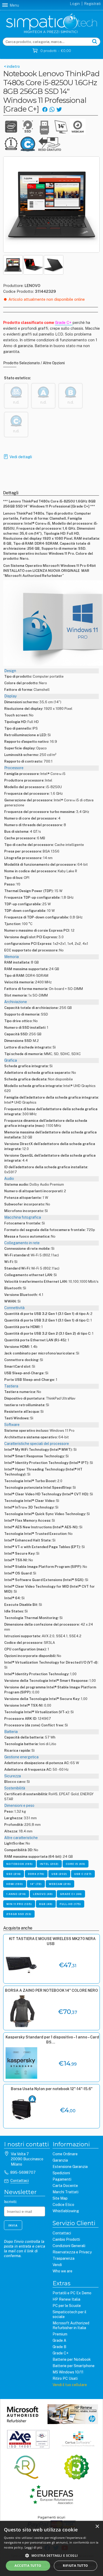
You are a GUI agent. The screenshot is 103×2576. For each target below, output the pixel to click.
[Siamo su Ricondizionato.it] (76, 2468)
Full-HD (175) (70, 1904)
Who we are (62, 2271)
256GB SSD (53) (19, 1914)
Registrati (92, 4)
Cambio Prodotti (66, 2239)
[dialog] (51, 2548)
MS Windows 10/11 (68, 2372)
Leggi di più (33, 2547)
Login (75, 4)
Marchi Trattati (65, 2192)
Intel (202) (49, 1864)
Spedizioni (61, 2173)
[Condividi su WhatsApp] (52, 109)
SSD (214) (14, 1874)
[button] (51, 2555)
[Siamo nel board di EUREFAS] (51, 2495)
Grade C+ (60, 2353)
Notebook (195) (20, 1864)
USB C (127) (83, 1874)
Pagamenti (62, 2179)
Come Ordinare (65, 2154)
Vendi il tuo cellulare (70, 2385)
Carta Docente (65, 2186)
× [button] (97, 2527)
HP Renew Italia (66, 2299)
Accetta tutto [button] (28, 2566)
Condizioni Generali (69, 2246)
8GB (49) (46, 1904)
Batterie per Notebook (72, 2359)
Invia (13, 2225)
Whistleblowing (66, 2211)
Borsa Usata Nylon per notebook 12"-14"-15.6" (52, 2089)
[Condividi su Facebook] (45, 109)
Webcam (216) (60, 1884)
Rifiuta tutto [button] (75, 2566)
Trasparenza (64, 2258)
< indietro (11, 66)
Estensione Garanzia (70, 2167)
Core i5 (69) (76, 1864)
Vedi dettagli (21, 457)
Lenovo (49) (43, 1894)
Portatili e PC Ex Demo (72, 2293)
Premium (60, 2334)
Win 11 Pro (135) (19, 1904)
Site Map (60, 2198)
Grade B (59, 2347)
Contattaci (20, 2181)
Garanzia (60, 2160)
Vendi (57, 2265)
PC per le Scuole (67, 2306)
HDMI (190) (15, 1884)
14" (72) (36, 1884)
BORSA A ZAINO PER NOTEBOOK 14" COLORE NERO (51, 1990)
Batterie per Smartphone (74, 2366)
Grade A (59, 2340)
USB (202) (59, 1874)
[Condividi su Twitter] (59, 109)
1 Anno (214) (16, 1894)
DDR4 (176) (36, 1874)
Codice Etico (63, 2205)
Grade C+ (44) (71, 1894)
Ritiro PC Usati (65, 2378)
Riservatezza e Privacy (72, 2252)
